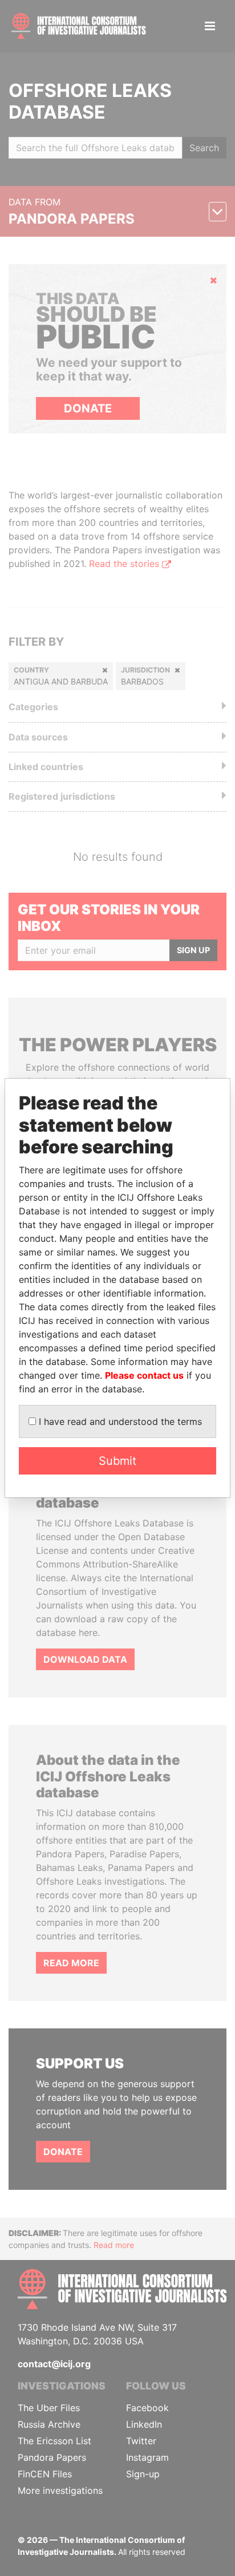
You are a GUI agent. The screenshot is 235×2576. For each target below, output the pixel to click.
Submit (117, 1461)
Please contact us (144, 1375)
